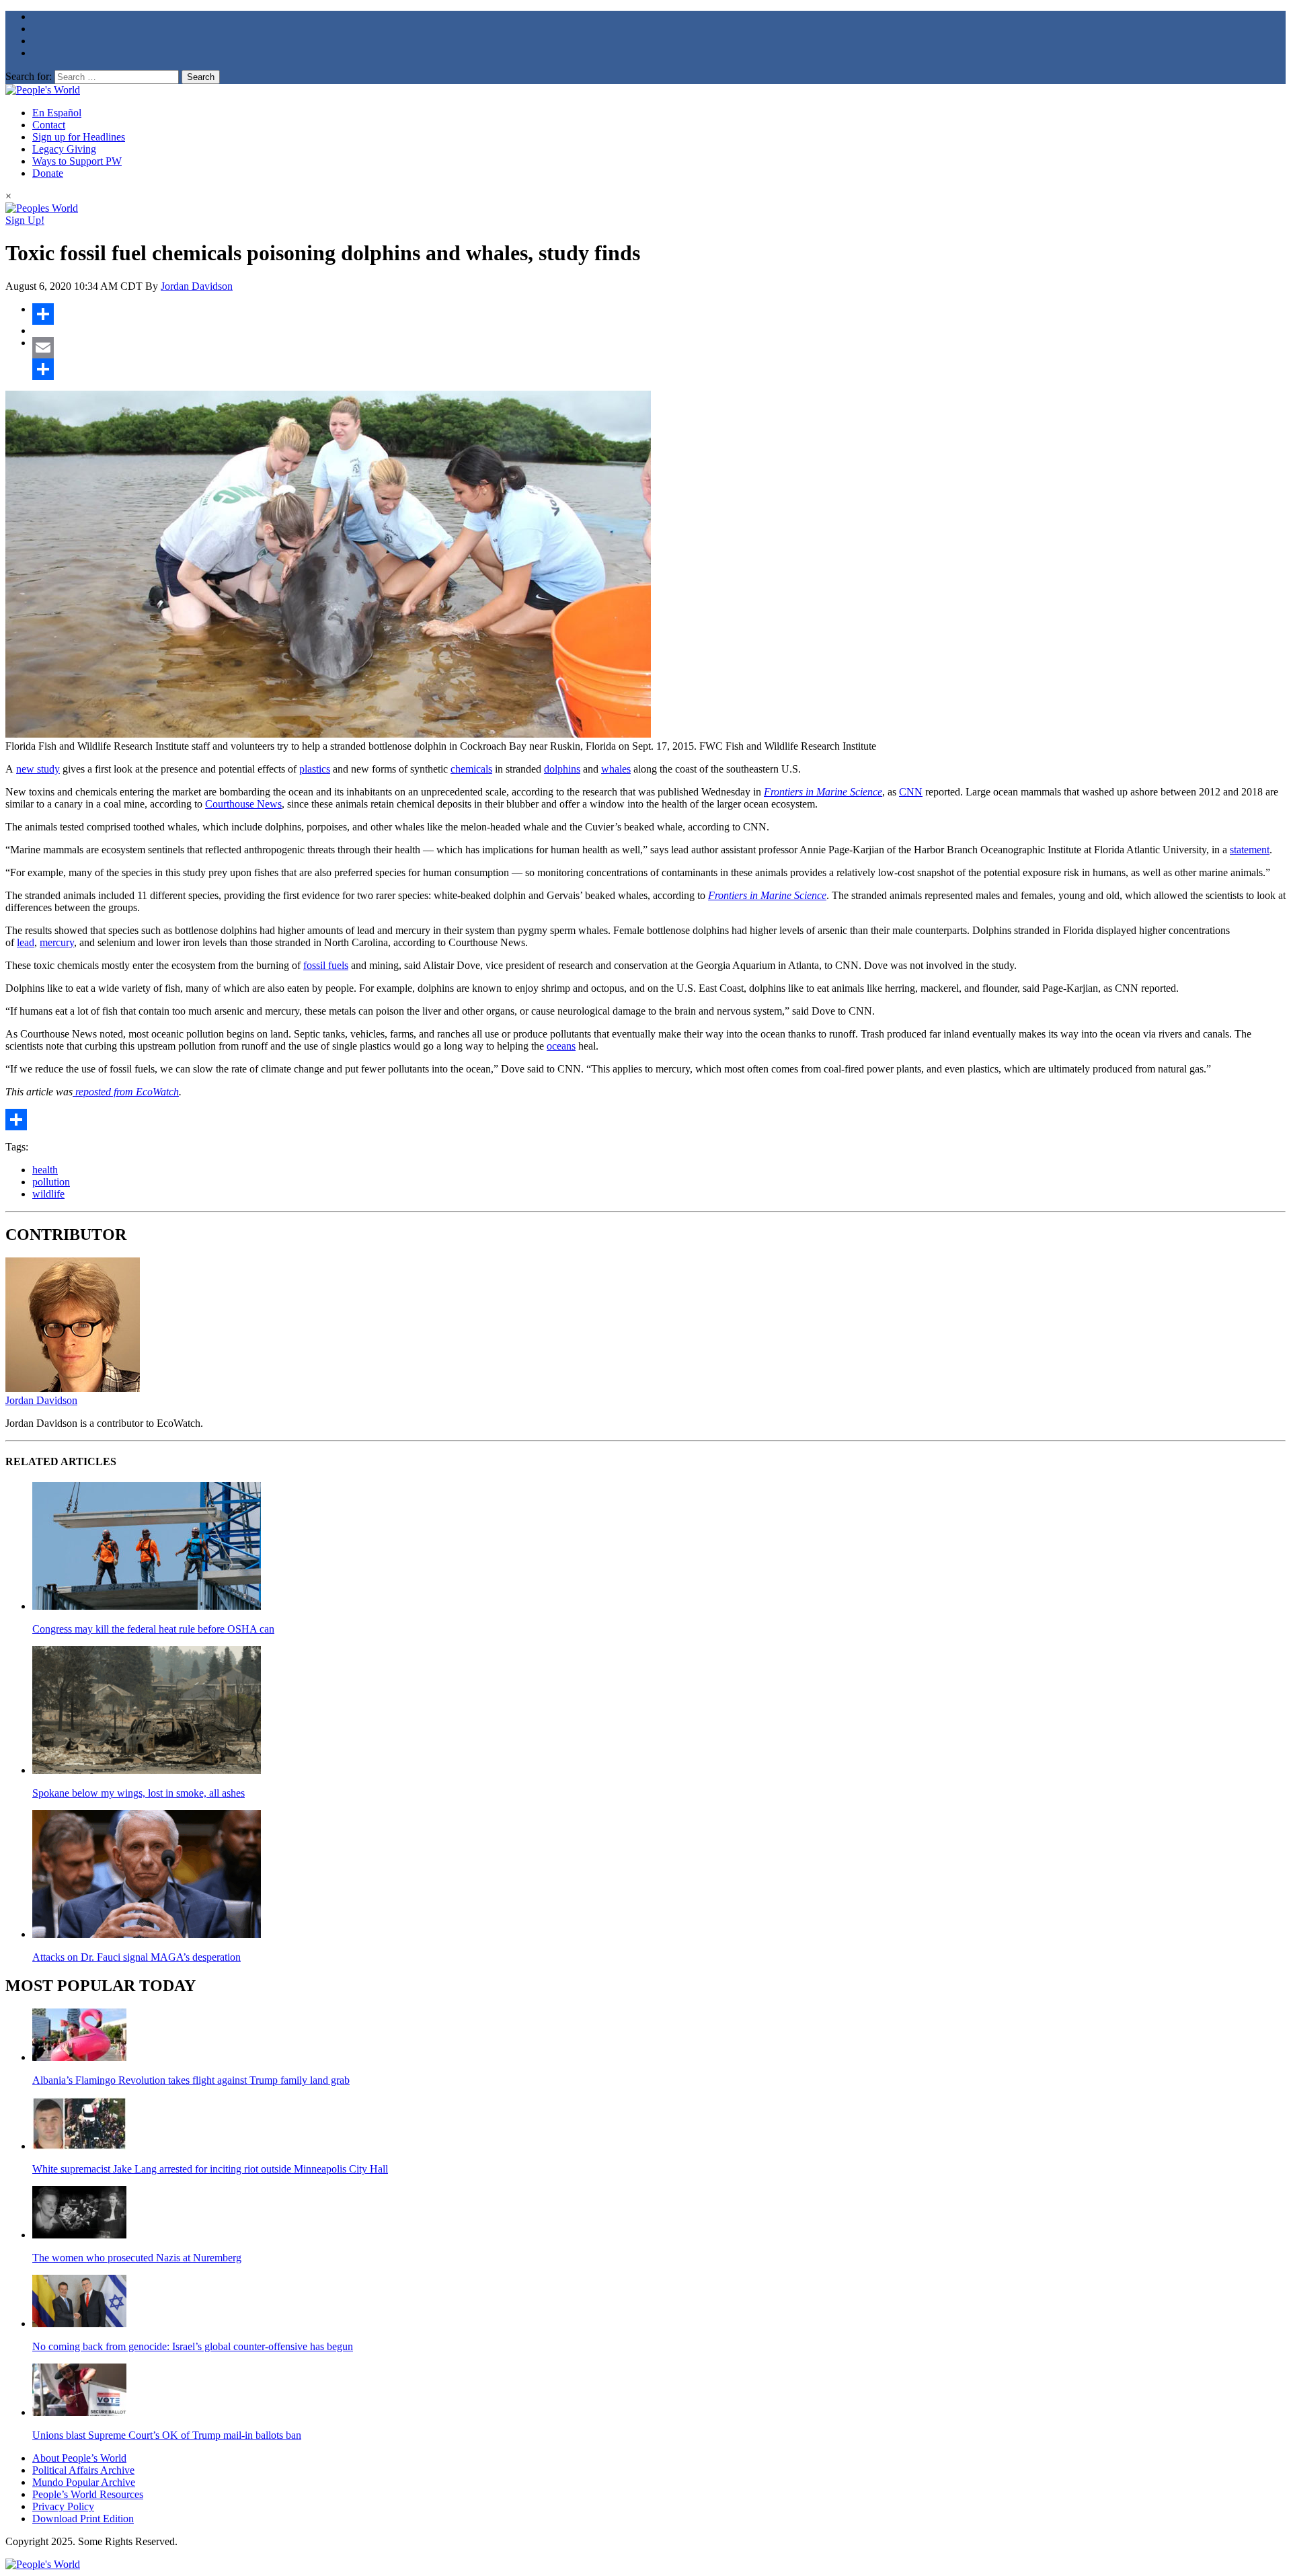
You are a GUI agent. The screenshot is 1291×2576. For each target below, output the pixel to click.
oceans (561, 1046)
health (45, 1170)
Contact (49, 125)
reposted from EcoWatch (126, 1092)
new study (38, 769)
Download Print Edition (83, 2519)
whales (616, 769)
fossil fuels (326, 965)
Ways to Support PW (77, 161)
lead (26, 942)
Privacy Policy (63, 2506)
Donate (48, 173)
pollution (51, 1182)
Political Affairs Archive (83, 2470)
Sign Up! (25, 220)
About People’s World (79, 2458)
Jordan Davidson (197, 286)
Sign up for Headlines (79, 137)
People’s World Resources (88, 2494)
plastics (315, 769)
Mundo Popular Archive (84, 2482)
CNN (911, 792)
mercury (57, 942)
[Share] (659, 314)
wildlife (48, 1194)
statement (1250, 850)
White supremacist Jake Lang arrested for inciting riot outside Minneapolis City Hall (210, 2169)
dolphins (562, 769)
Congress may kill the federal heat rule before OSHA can (153, 1629)
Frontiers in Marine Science (823, 792)
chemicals (471, 769)
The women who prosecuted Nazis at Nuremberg (137, 2258)
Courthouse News (243, 804)
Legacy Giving (64, 149)
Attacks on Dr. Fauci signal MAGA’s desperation (136, 1957)
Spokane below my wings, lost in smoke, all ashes (139, 1793)
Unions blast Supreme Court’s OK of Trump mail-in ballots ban (167, 2435)
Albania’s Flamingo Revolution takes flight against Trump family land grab (191, 2080)
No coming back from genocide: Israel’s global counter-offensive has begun (193, 2346)
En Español (57, 113)
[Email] (659, 348)
